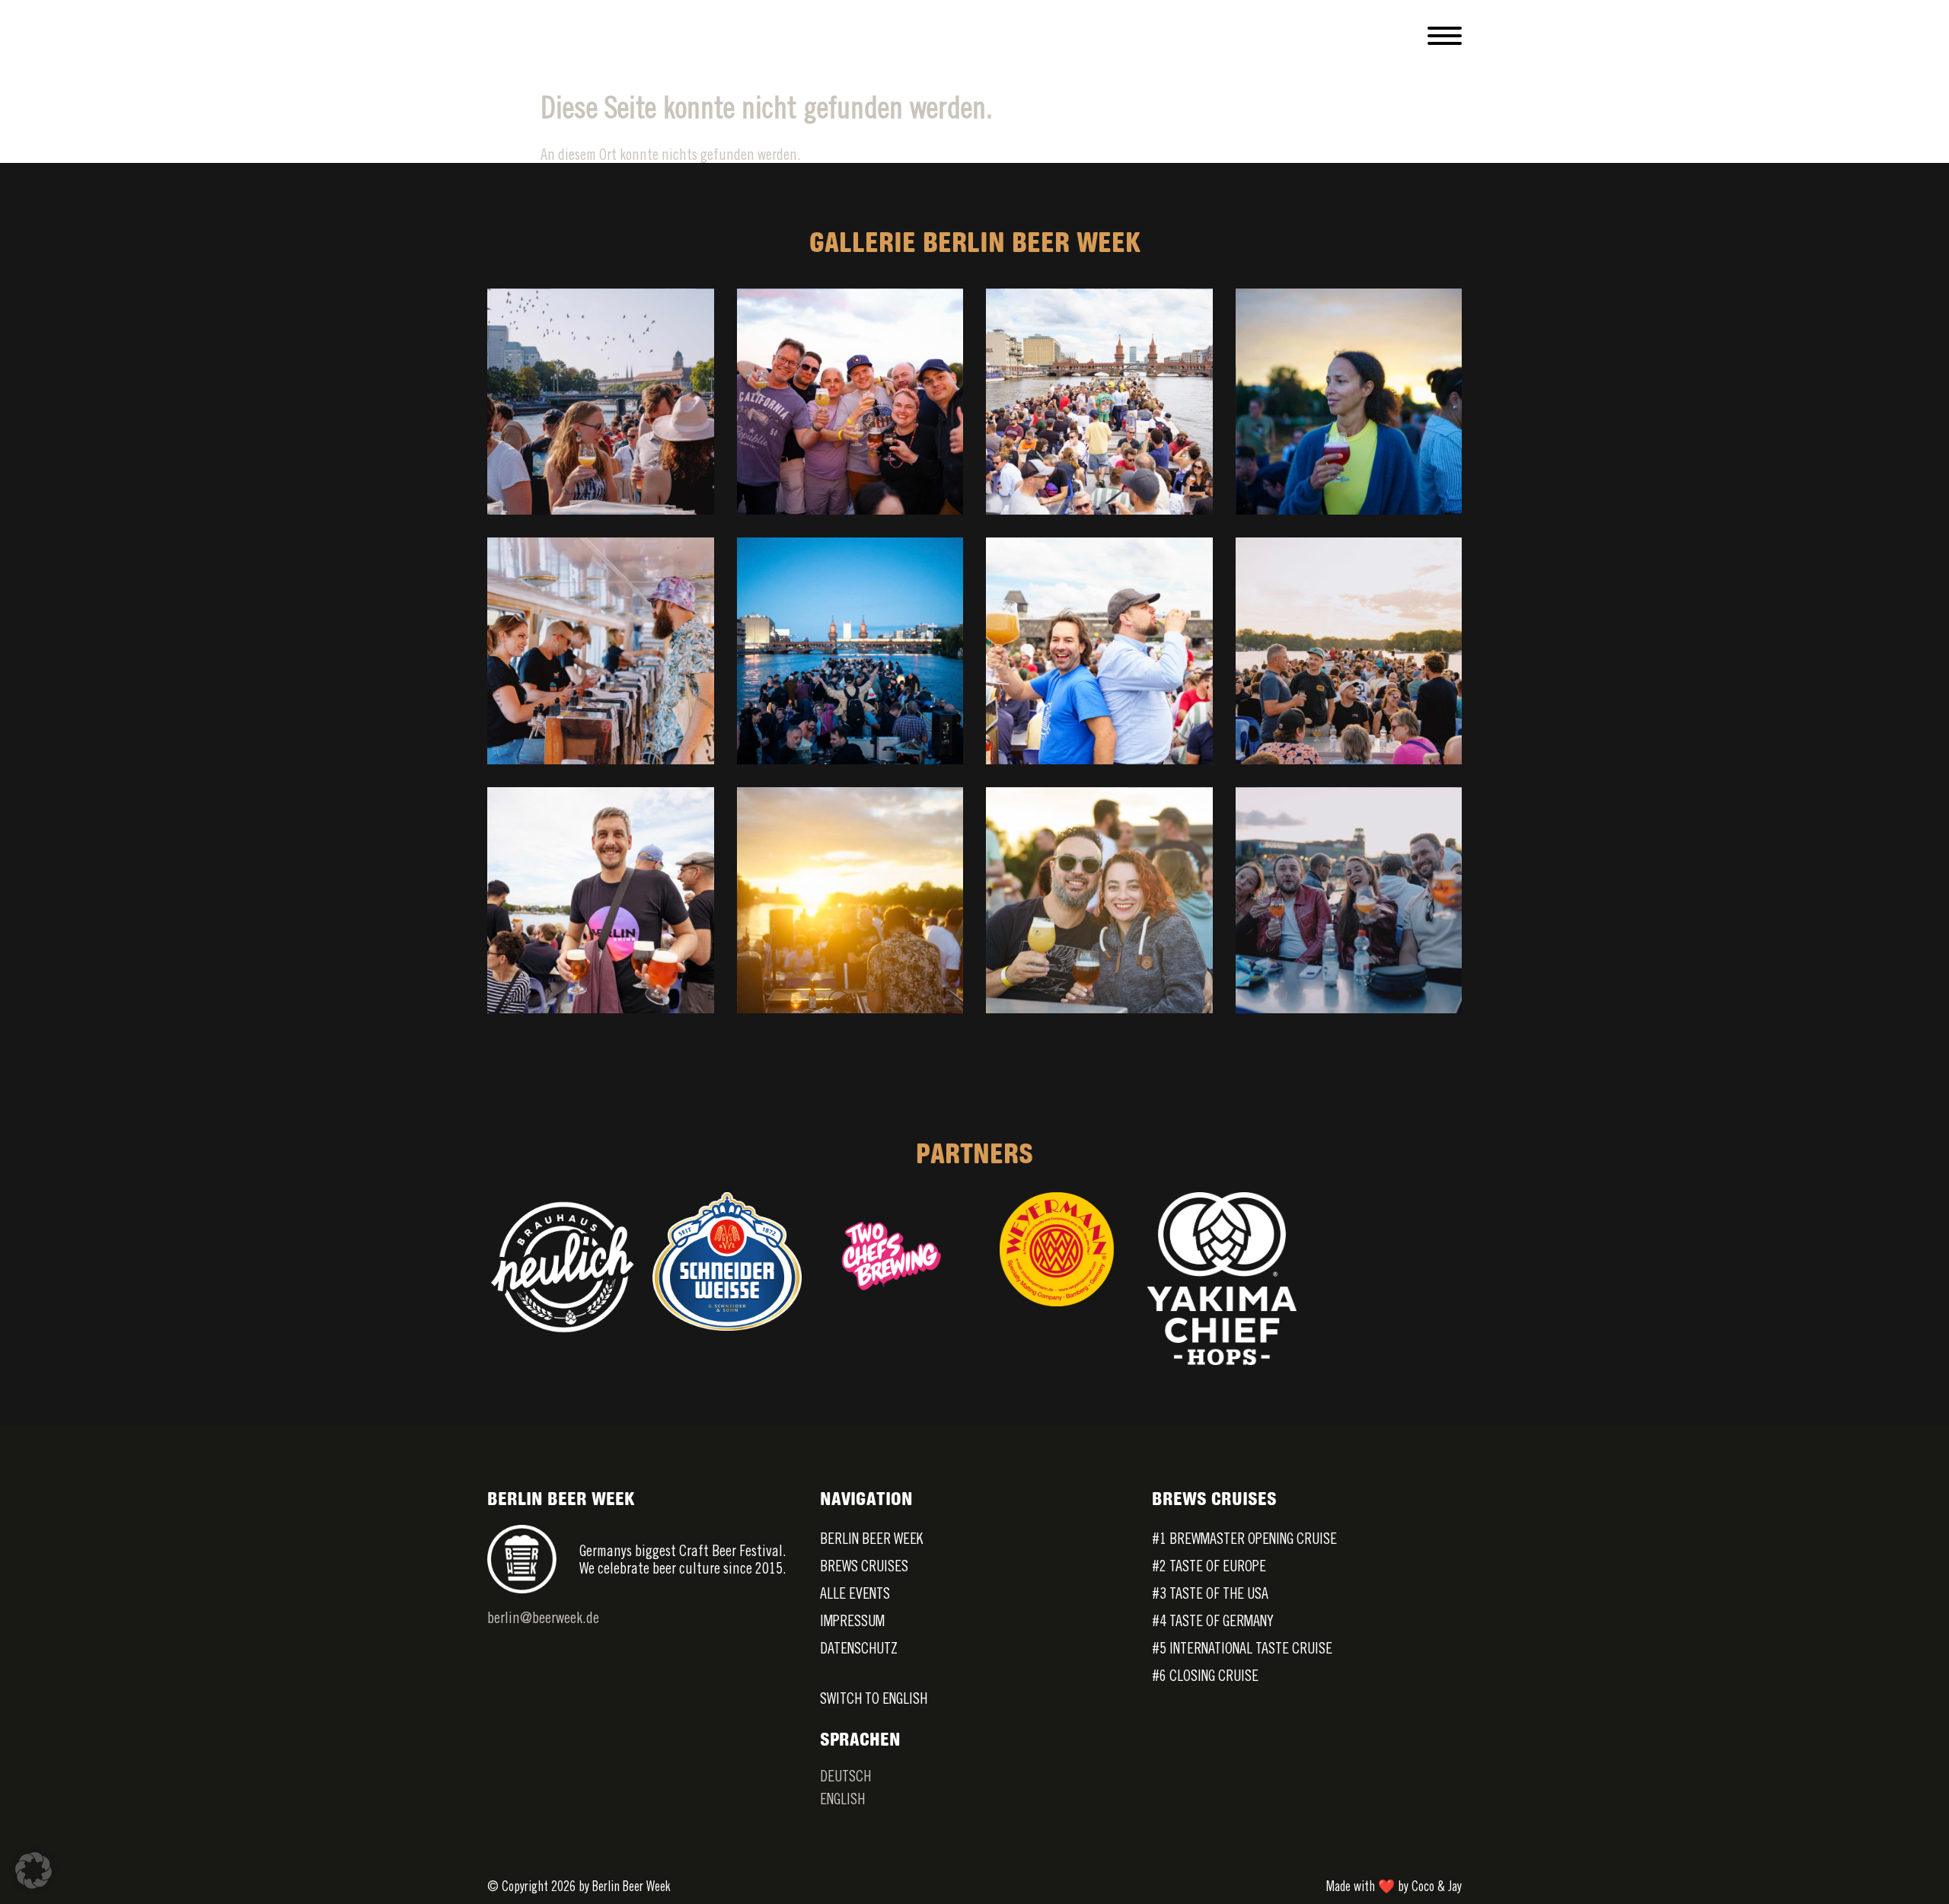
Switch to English (874, 1698)
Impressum (852, 1620)
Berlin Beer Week (871, 1538)
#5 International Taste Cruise (1242, 1648)
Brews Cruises (864, 1566)
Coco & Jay (1437, 1886)
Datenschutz (859, 1648)
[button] (33, 1871)
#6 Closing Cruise (1205, 1675)
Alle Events (855, 1593)
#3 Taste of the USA (1210, 1593)
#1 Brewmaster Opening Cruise (1244, 1538)
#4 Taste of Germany (1213, 1620)
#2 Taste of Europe (1209, 1566)
